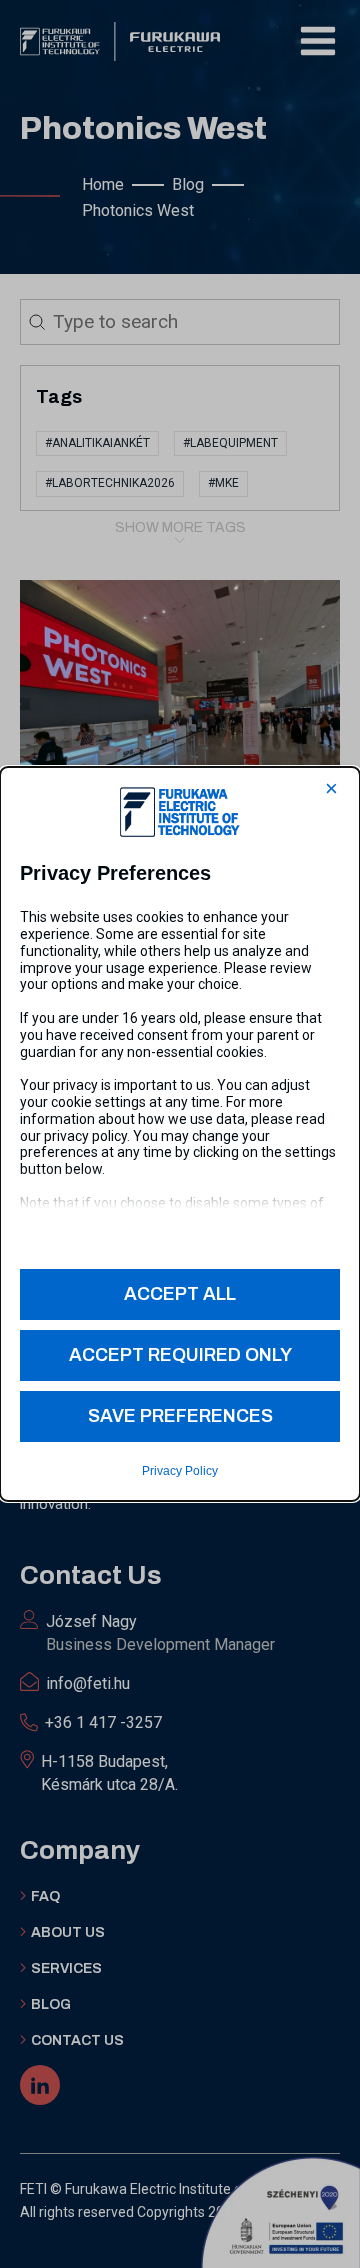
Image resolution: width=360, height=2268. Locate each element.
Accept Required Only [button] (180, 1355)
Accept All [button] (180, 1294)
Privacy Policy (180, 1471)
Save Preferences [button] (180, 1416)
